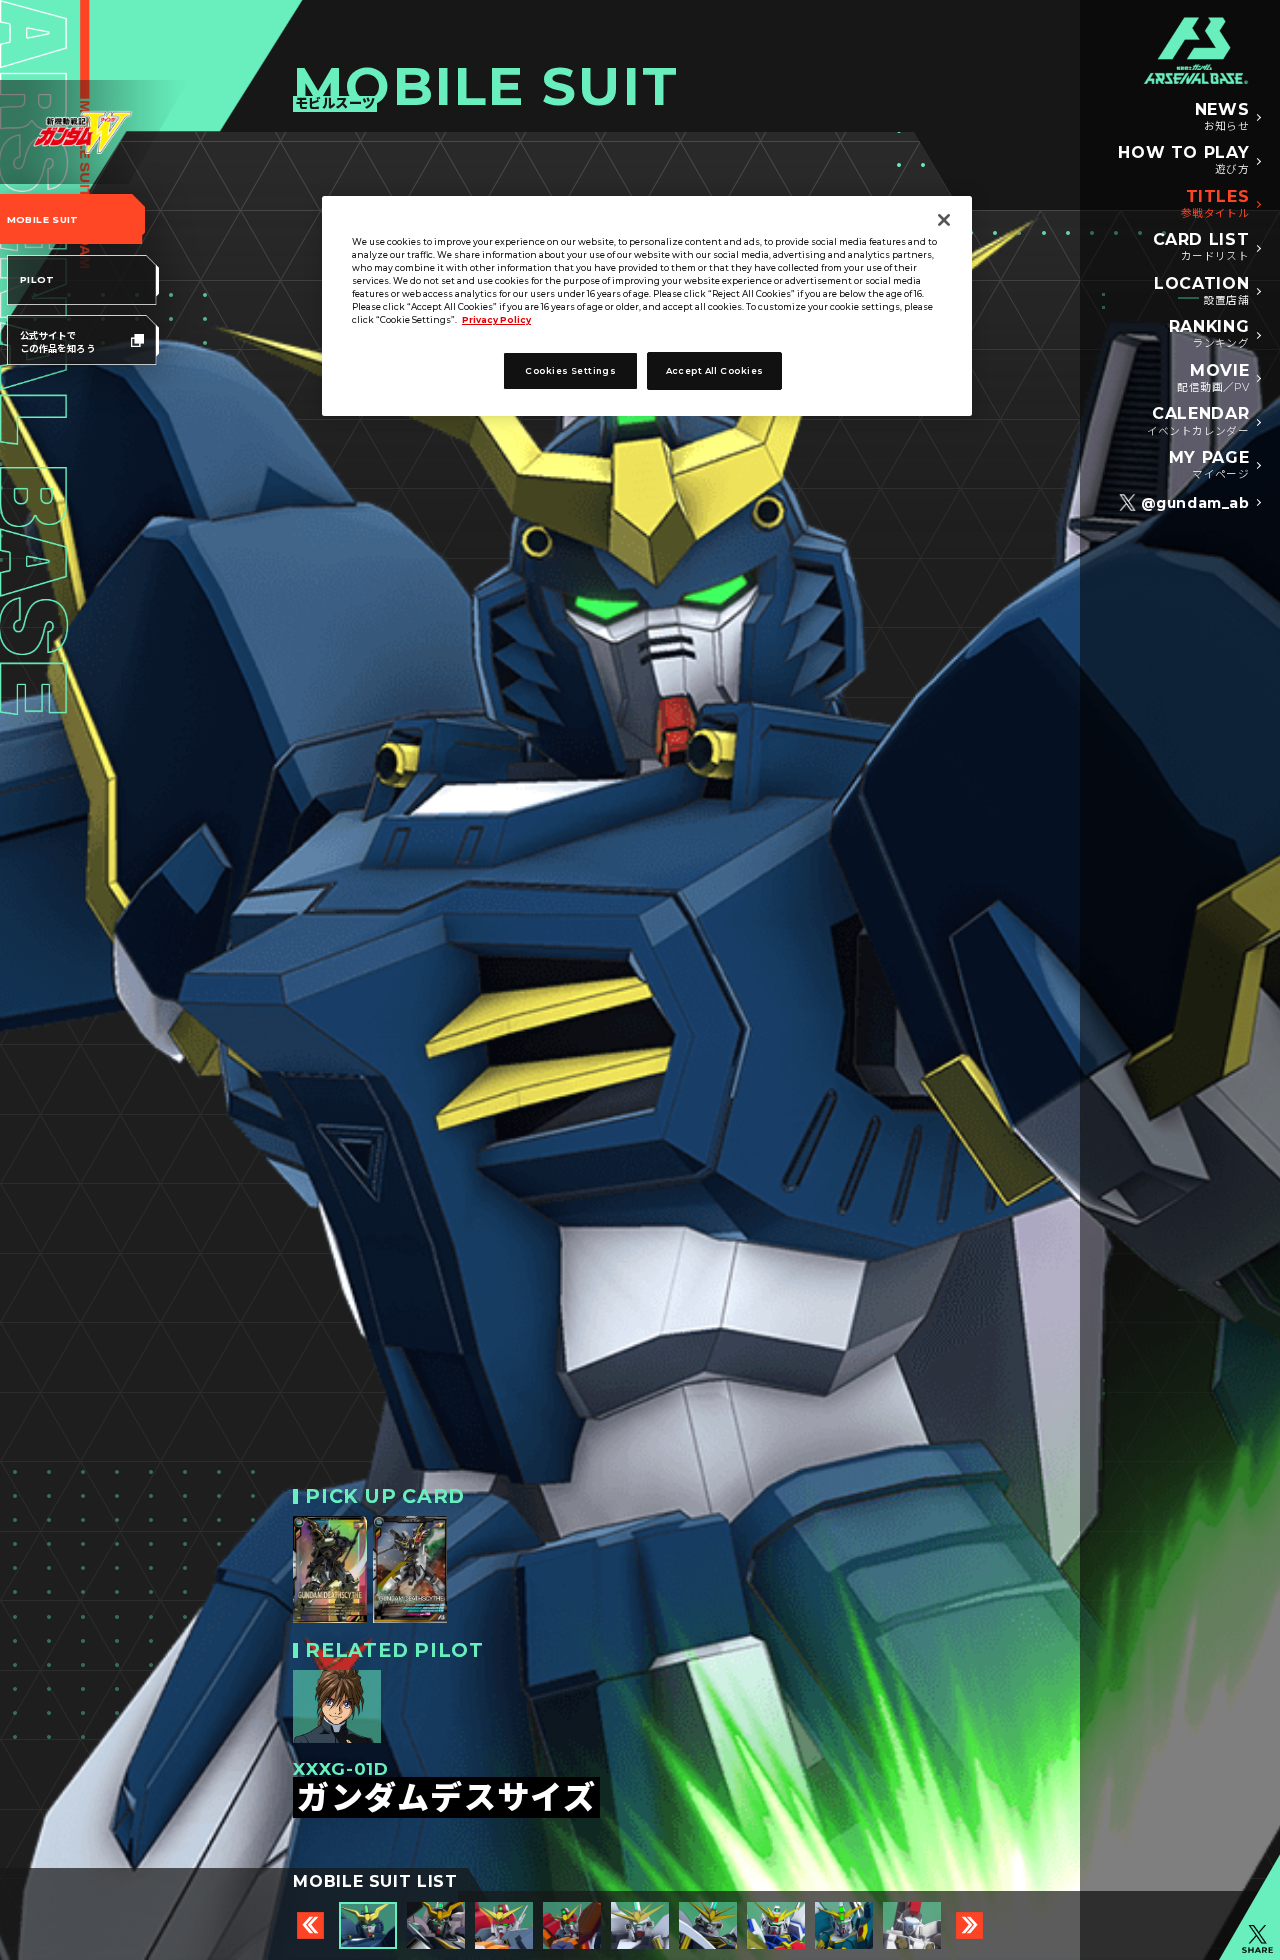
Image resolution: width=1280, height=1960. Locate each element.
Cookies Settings (570, 371)
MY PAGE (1209, 465)
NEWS (1222, 117)
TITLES (1215, 204)
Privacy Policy (496, 320)
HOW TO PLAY (1183, 160)
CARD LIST (1201, 247)
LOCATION (1201, 291)
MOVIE (1213, 378)
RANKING (1209, 334)
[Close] (944, 220)
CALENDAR (1198, 421)
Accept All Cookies (715, 371)
